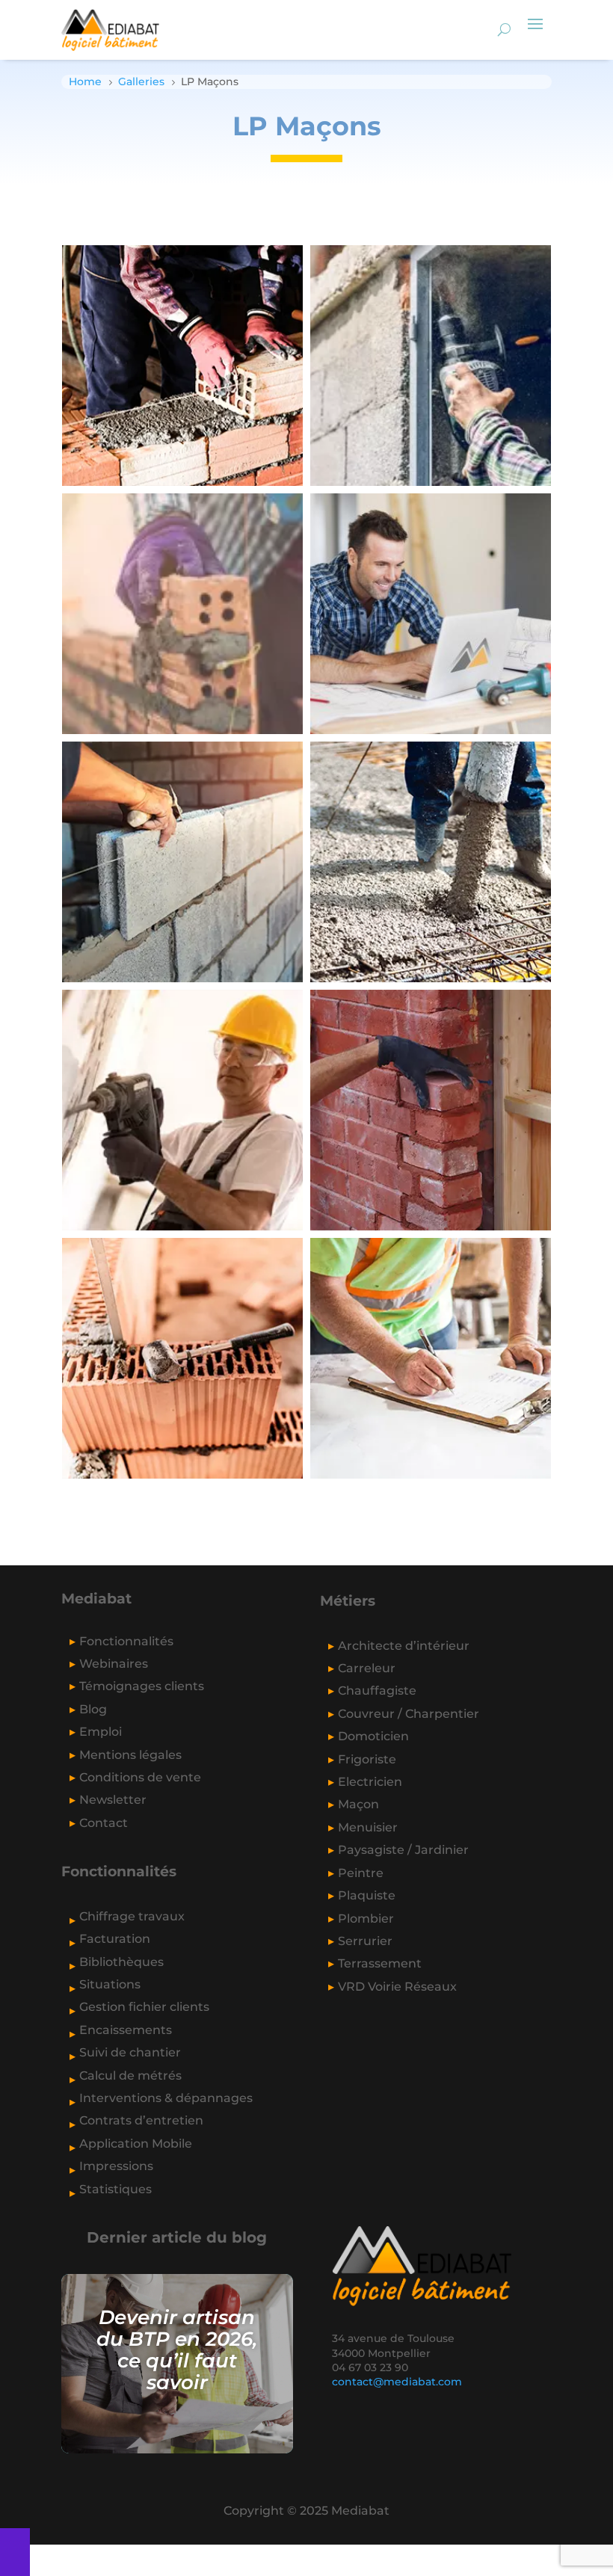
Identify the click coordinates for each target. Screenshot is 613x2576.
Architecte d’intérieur (404, 1646)
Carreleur (367, 1668)
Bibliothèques (121, 1962)
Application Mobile (136, 2144)
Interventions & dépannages (166, 2098)
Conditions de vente (140, 1777)
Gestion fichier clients (144, 2007)
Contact (104, 1823)
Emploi (101, 1732)
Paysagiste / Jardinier (403, 1850)
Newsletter (113, 1800)
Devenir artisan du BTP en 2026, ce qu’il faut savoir (177, 2349)
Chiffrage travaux (132, 1916)
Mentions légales (130, 1755)
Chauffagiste (377, 1691)
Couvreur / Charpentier (409, 1714)
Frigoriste (367, 1759)
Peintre (361, 1873)
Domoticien (373, 1736)
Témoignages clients (142, 1686)
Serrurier (365, 1941)
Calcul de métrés (130, 2076)
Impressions (116, 2166)
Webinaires (114, 1664)
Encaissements (126, 2030)
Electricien (370, 1782)
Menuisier (368, 1827)
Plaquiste (367, 1895)
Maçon (358, 1804)
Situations (110, 1984)
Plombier (366, 1919)
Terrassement (380, 1963)
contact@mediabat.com (397, 2382)
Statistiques (115, 2189)
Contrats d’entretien (141, 2120)
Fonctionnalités (126, 1641)
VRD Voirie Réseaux (397, 1987)
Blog (93, 1709)
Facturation (115, 1939)
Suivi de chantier (130, 2052)
